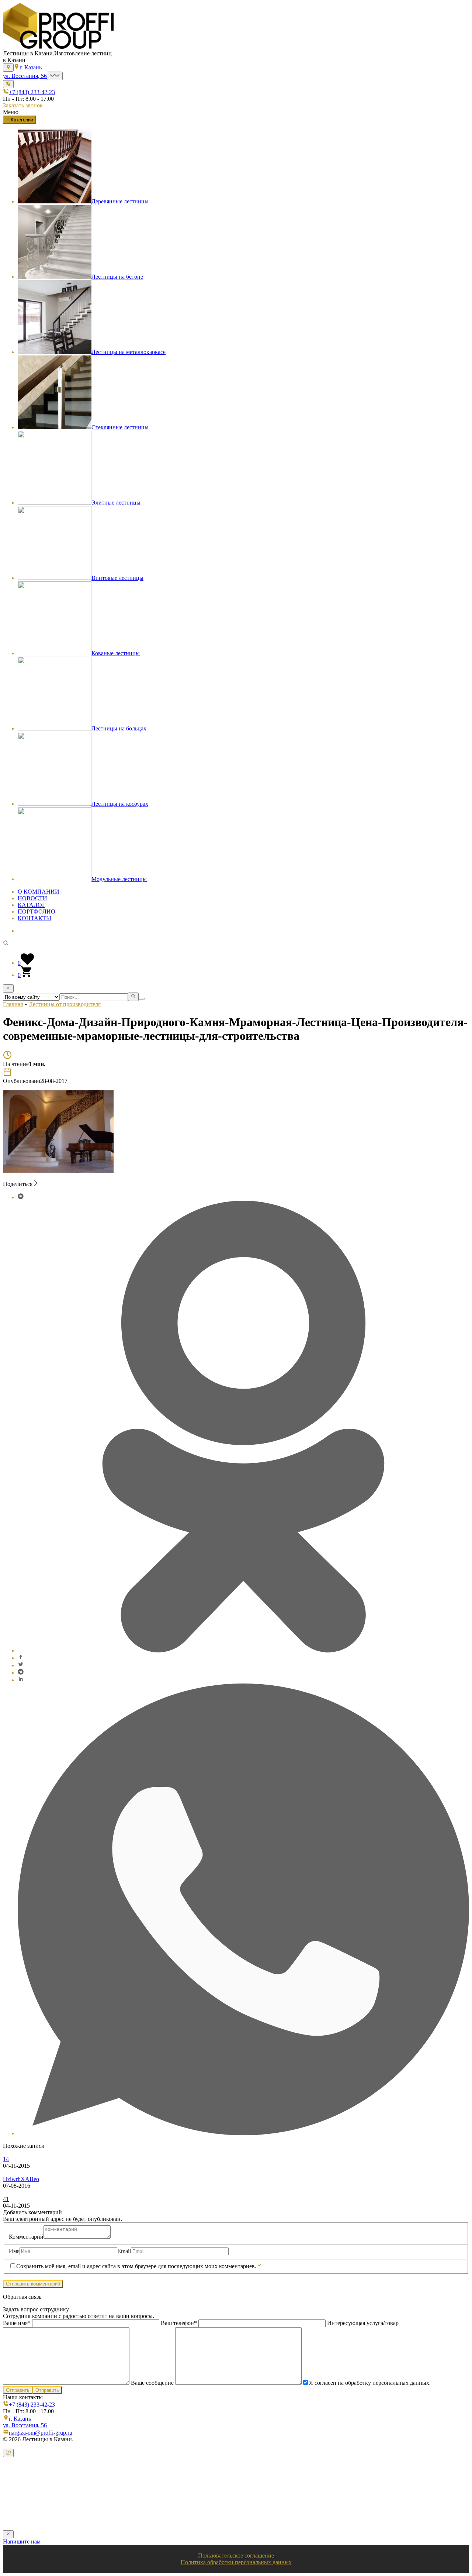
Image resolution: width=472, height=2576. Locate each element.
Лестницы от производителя (65, 1004)
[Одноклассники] (243, 1650)
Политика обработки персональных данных (236, 2562)
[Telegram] (21, 1673)
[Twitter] (21, 1665)
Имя (14, 2251)
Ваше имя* (18, 2323)
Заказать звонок (23, 105)
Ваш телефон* (179, 2323)
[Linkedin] (21, 1680)
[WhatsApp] (243, 2133)
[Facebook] (21, 1658)
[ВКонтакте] (21, 1197)
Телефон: (22, 2499)
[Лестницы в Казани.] (58, 47)
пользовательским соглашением (246, 2515)
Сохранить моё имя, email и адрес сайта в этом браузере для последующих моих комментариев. (136, 2266)
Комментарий (26, 2237)
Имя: (17, 2484)
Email (124, 2251)
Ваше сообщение (152, 2383)
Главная (13, 1004)
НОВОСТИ (32, 898)
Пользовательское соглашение (236, 2556)
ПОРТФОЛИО (37, 912)
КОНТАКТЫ (34, 918)
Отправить (18, 2390)
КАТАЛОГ (32, 905)
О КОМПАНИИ (39, 892)
